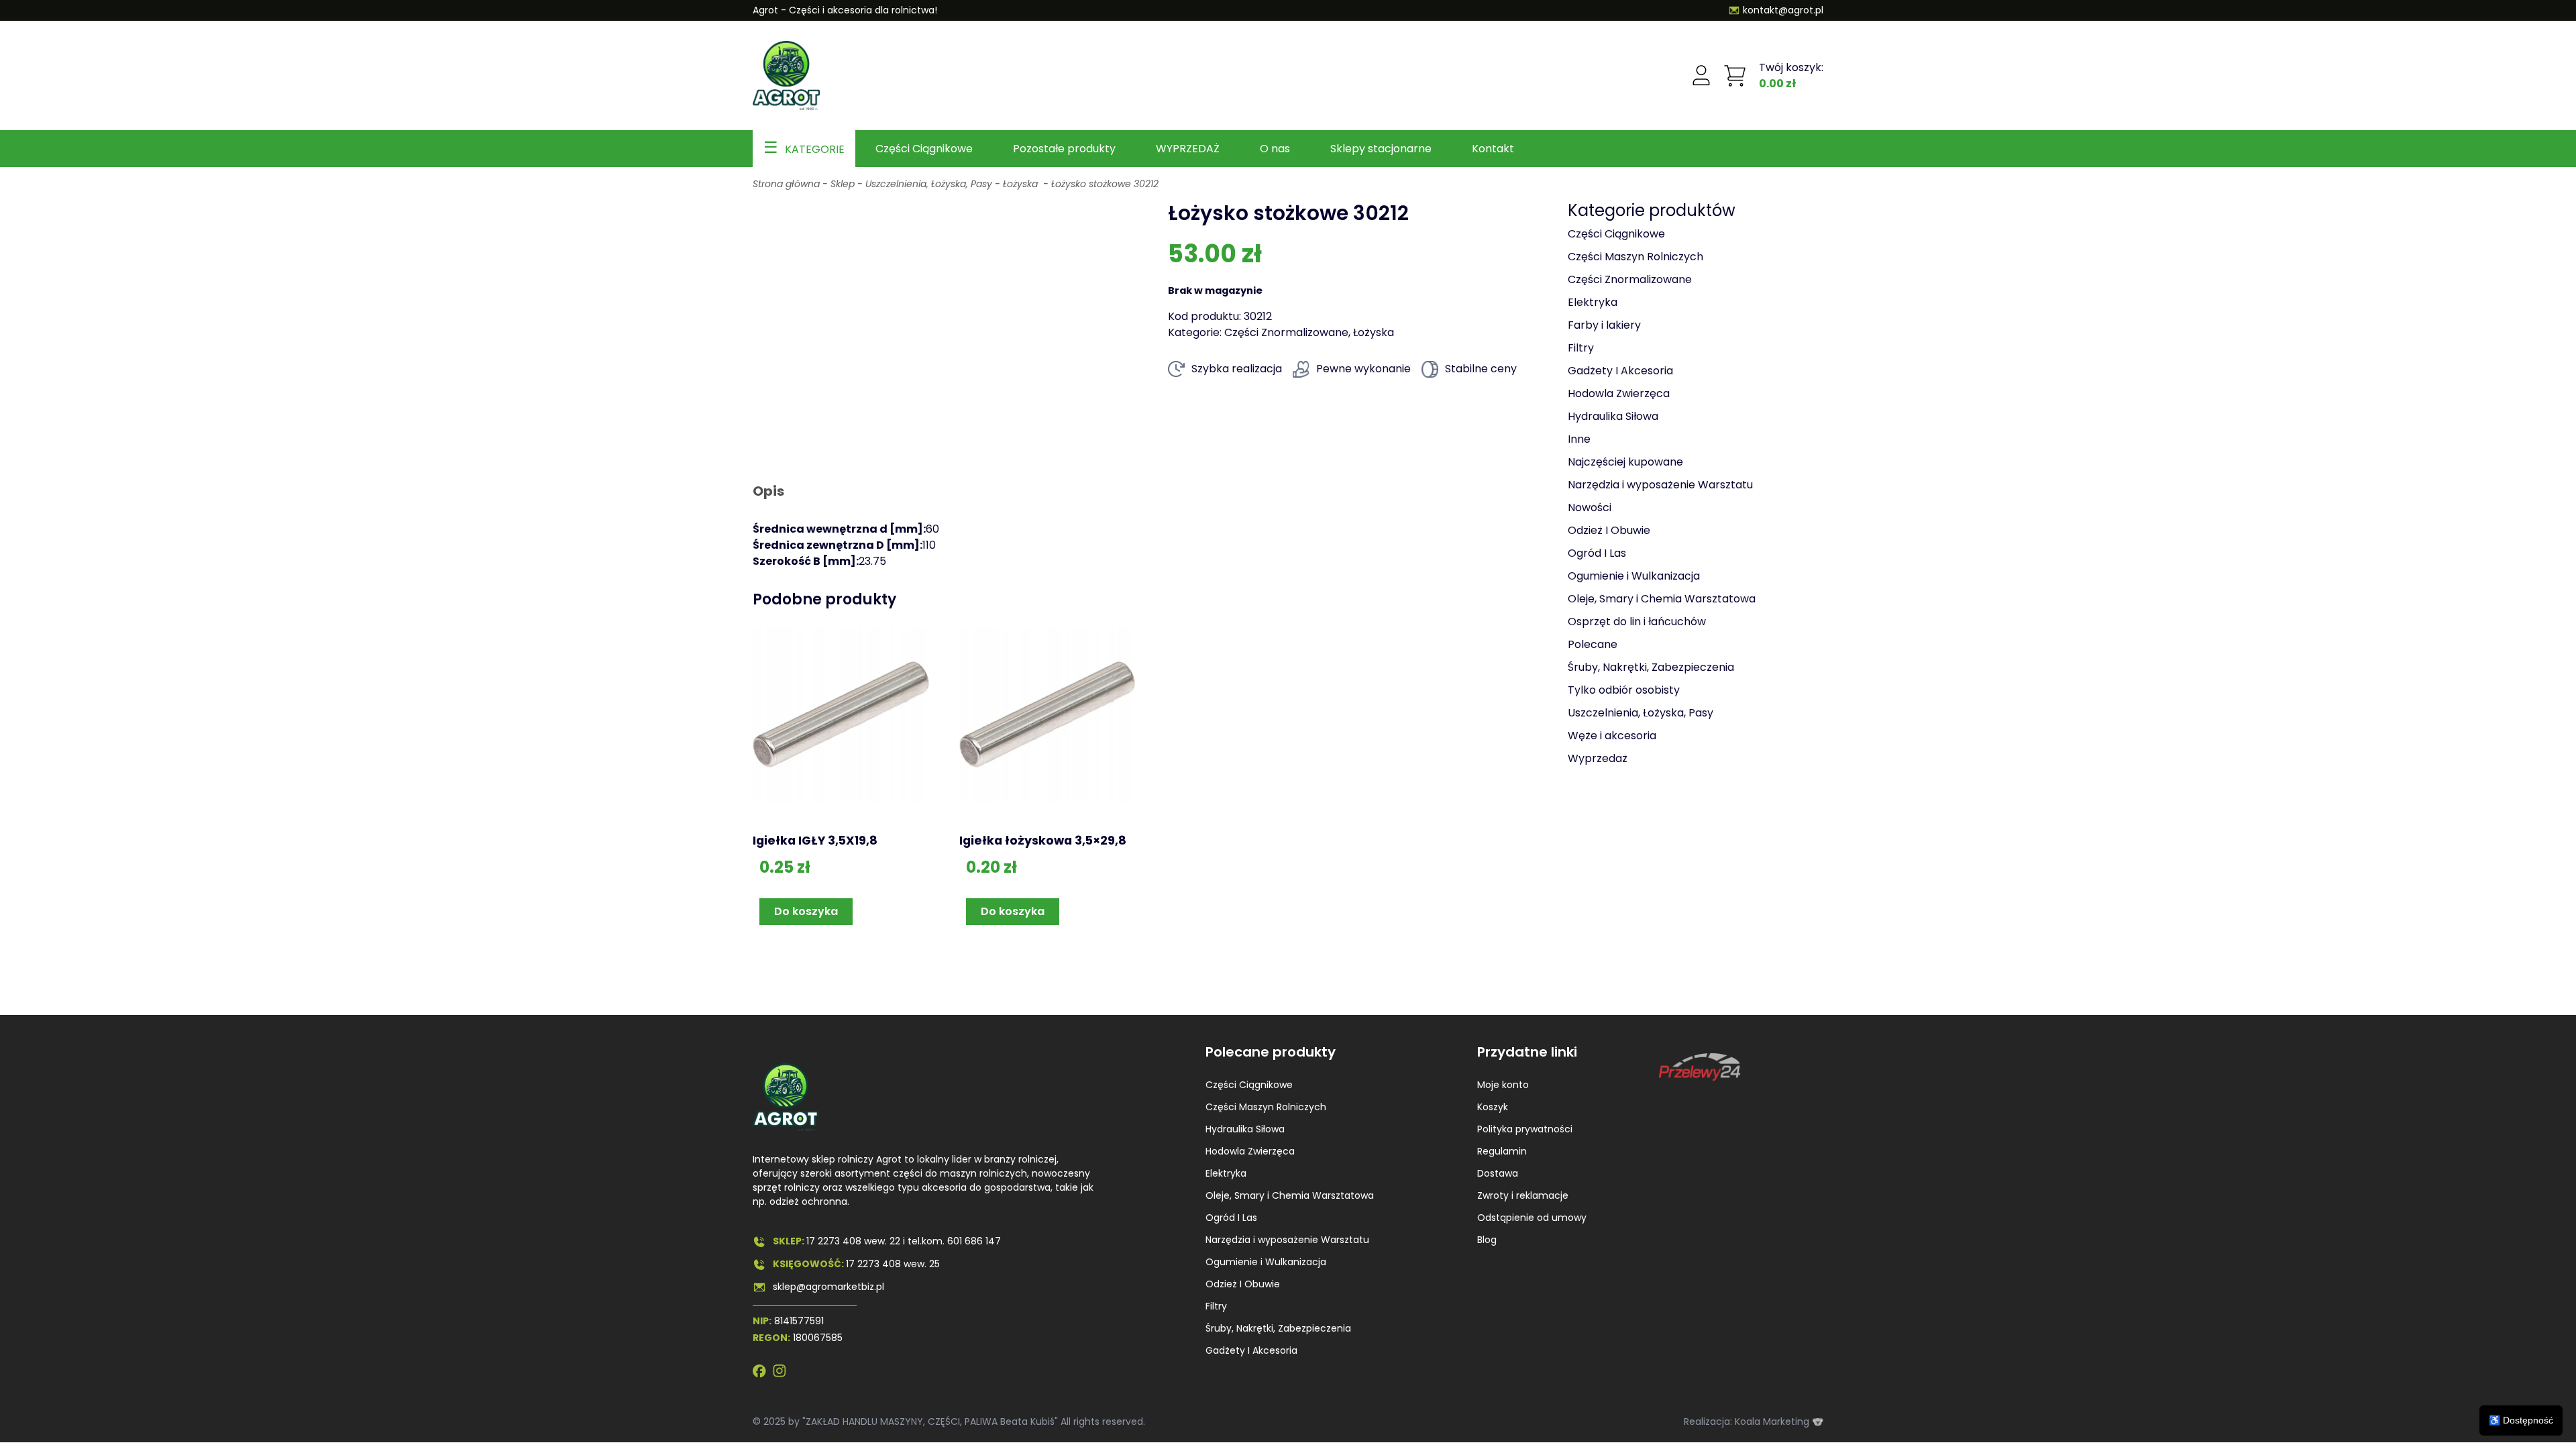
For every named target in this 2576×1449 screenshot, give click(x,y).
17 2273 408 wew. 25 (893, 1264)
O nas (1275, 149)
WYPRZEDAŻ (1188, 149)
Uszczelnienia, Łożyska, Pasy (929, 184)
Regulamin (1502, 1151)
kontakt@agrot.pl (1783, 10)
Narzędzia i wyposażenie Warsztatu (1287, 1240)
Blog (1487, 1240)
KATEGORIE (815, 149)
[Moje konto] (1701, 76)
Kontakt (1493, 149)
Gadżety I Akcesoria (1251, 1350)
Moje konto (1503, 1085)
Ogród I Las (1231, 1218)
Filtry (1216, 1306)
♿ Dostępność (2521, 1420)
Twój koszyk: (1791, 75)
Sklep (843, 184)
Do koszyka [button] (806, 911)
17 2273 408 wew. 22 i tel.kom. (877, 1241)
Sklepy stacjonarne (1381, 149)
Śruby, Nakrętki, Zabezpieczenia (1278, 1328)
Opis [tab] (768, 491)
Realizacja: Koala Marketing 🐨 (1754, 1421)
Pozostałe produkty (1064, 149)
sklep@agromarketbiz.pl (828, 1287)
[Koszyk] (1735, 76)
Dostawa (1498, 1173)
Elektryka (1226, 1173)
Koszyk (1493, 1107)
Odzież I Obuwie (1243, 1284)
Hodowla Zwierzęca (1250, 1151)
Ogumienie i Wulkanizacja (1266, 1262)
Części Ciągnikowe (924, 149)
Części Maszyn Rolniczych (1266, 1107)
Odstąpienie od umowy (1532, 1218)
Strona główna (786, 184)
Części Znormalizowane (1286, 332)
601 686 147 (974, 1241)
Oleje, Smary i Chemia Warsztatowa (1290, 1195)
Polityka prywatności (1525, 1129)
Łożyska (1022, 184)
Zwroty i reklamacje (1523, 1195)
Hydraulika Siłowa (1245, 1129)
